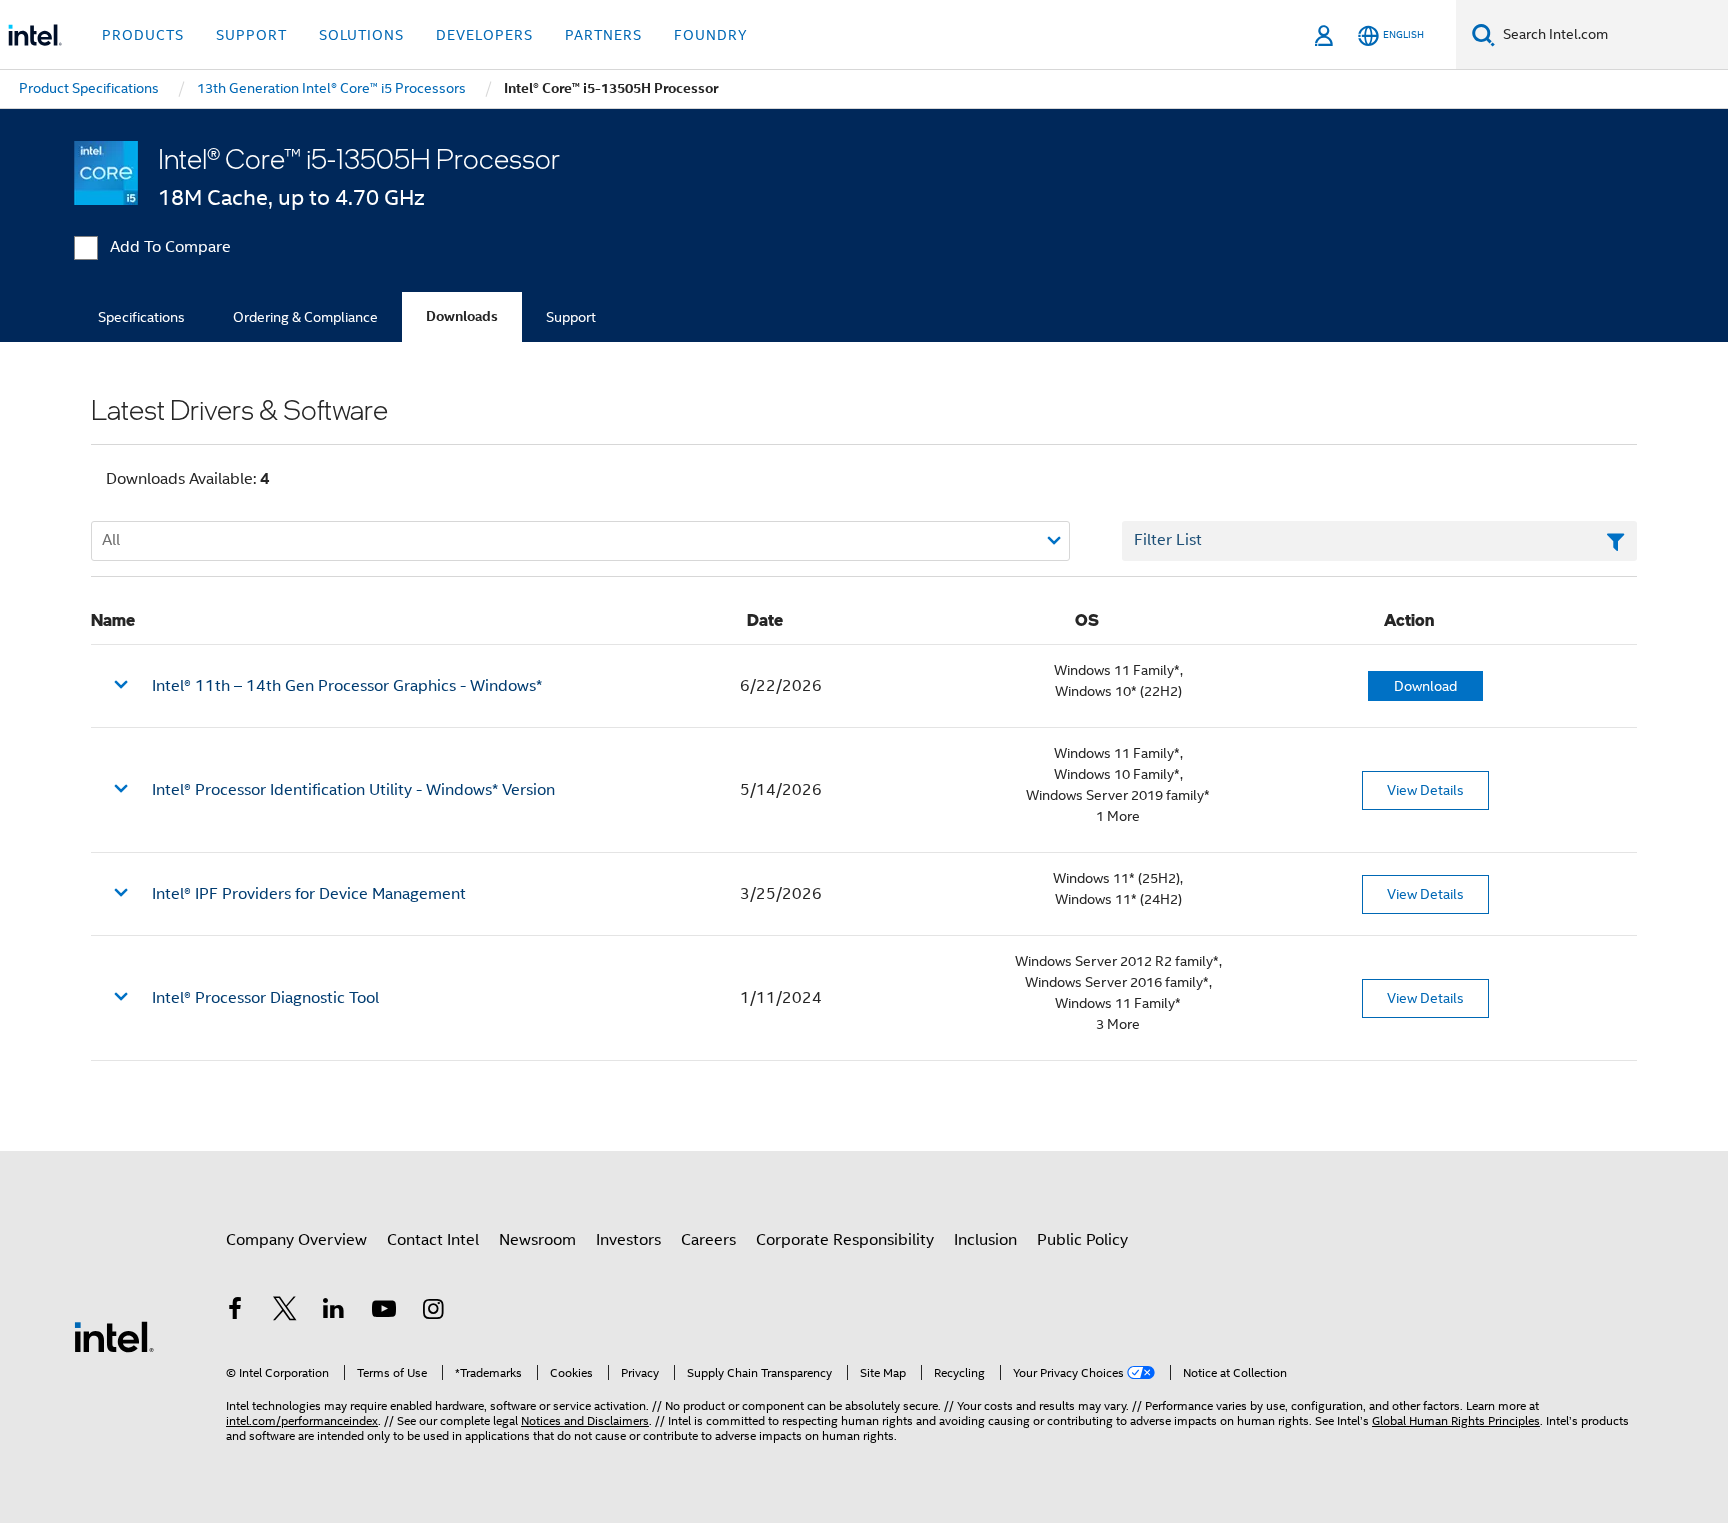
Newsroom (537, 1240)
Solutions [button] (361, 35)
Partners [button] (603, 35)
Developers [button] (484, 35)
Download (1425, 686)
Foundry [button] (711, 35)
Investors (628, 1240)
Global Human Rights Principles (1456, 1420)
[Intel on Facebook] (235, 1312)
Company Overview (296, 1240)
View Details (1425, 790)
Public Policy (1082, 1240)
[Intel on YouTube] (384, 1312)
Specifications (141, 317)
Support (571, 317)
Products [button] (143, 35)
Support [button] (251, 35)
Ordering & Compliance (305, 317)
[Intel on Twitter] (285, 1312)
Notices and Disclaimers (585, 1420)
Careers (708, 1240)
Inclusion (985, 1240)
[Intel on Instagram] (433, 1312)
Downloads (462, 316)
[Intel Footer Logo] (114, 1336)
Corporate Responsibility (845, 1240)
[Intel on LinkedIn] (334, 1312)
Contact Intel (433, 1240)
